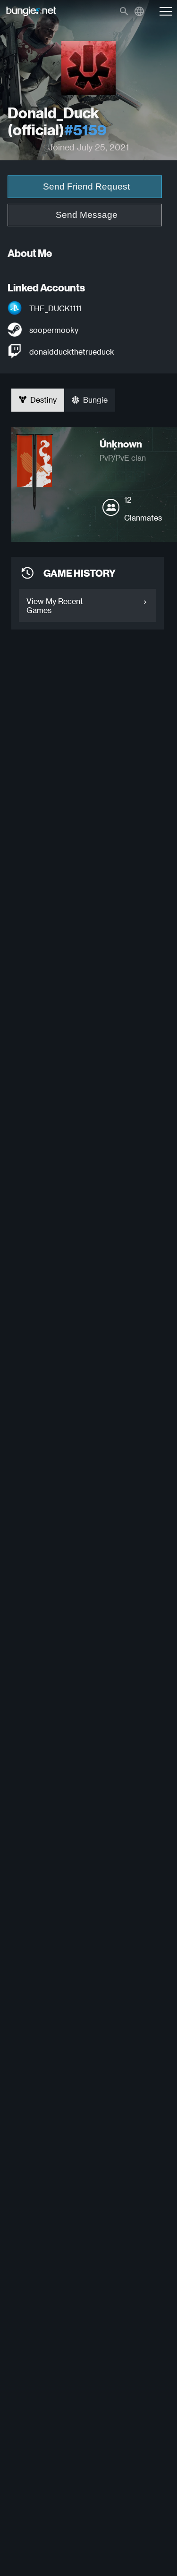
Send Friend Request (86, 186)
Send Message (87, 215)
